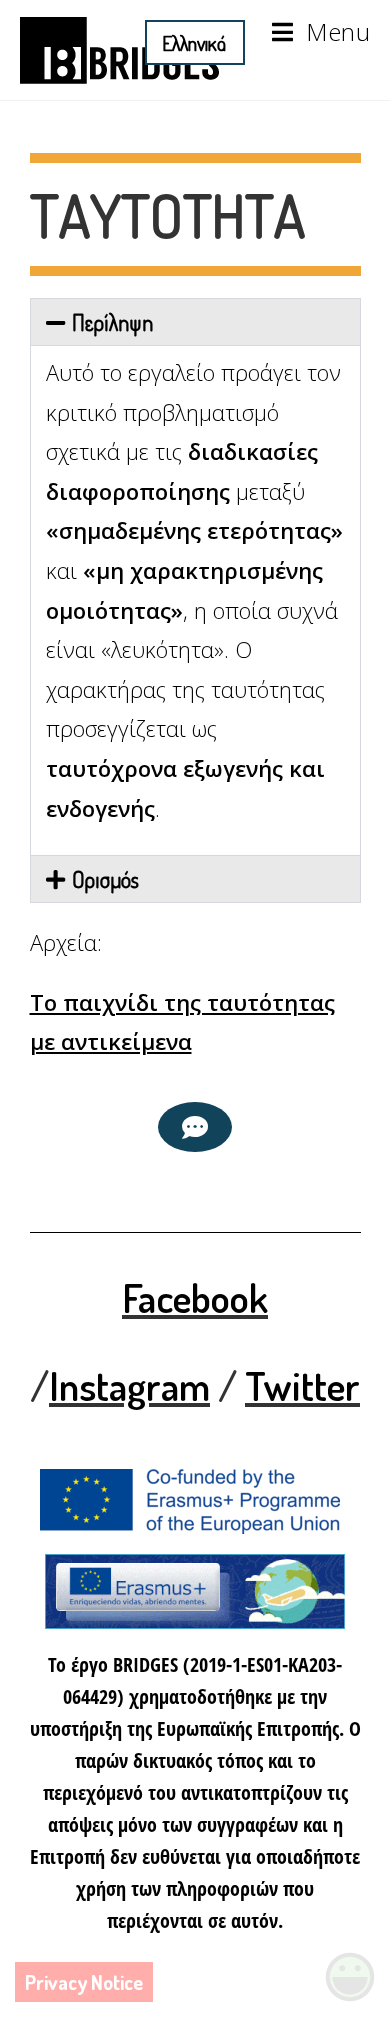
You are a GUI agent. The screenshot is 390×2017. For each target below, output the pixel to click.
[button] (195, 322)
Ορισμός (105, 879)
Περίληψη (112, 322)
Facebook (195, 1297)
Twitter (302, 1385)
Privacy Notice (84, 1982)
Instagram (129, 1385)
